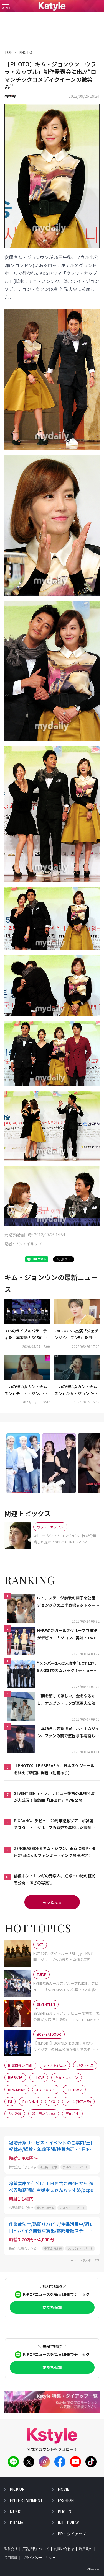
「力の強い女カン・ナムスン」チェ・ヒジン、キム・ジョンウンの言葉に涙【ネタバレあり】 (26, 1390)
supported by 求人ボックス (82, 2260)
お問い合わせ (64, 2549)
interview (68, 2523)
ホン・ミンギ (46, 2090)
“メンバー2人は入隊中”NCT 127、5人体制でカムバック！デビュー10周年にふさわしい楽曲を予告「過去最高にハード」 (68, 1667)
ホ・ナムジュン (55, 2065)
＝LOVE (39, 2077)
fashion (66, 2500)
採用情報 (11, 2558)
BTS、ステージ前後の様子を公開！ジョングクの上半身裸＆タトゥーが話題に (68, 1602)
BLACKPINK (17, 2090)
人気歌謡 (15, 2114)
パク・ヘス (85, 2065)
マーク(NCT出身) (78, 2101)
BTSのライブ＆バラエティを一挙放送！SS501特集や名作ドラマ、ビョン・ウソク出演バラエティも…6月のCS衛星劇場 (26, 1335)
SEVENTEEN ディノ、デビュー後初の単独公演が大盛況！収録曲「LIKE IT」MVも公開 (54, 1797)
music (16, 2512)
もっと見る (52, 1902)
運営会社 (11, 2549)
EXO (52, 2101)
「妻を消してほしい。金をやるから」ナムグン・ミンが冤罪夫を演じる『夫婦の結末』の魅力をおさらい (68, 1700)
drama (17, 2523)
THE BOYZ (74, 2090)
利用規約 (86, 2549)
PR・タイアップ (72, 2534)
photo (64, 2512)
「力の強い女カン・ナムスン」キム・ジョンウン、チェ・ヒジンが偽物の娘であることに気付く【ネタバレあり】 (76, 1390)
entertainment (26, 2500)
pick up (17, 2489)
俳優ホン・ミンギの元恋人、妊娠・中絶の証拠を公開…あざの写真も (55, 1879)
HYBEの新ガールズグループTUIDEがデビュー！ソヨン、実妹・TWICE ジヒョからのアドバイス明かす (68, 1634)
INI (10, 2101)
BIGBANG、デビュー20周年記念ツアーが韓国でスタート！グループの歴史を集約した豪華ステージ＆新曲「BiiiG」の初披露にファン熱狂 (54, 1824)
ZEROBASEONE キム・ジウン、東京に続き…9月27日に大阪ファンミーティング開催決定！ (54, 1852)
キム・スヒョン (67, 2077)
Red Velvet (30, 2101)
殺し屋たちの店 (44, 2114)
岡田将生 (72, 2114)
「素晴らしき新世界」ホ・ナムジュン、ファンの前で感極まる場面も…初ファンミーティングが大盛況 (68, 1732)
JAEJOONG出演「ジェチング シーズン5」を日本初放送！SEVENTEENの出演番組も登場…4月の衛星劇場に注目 (77, 1335)
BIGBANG (15, 2077)
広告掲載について (36, 2549)
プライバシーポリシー (39, 2558)
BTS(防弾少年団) (20, 2065)
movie (64, 2489)
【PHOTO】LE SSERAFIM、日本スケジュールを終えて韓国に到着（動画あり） (54, 1769)
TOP (8, 52)
